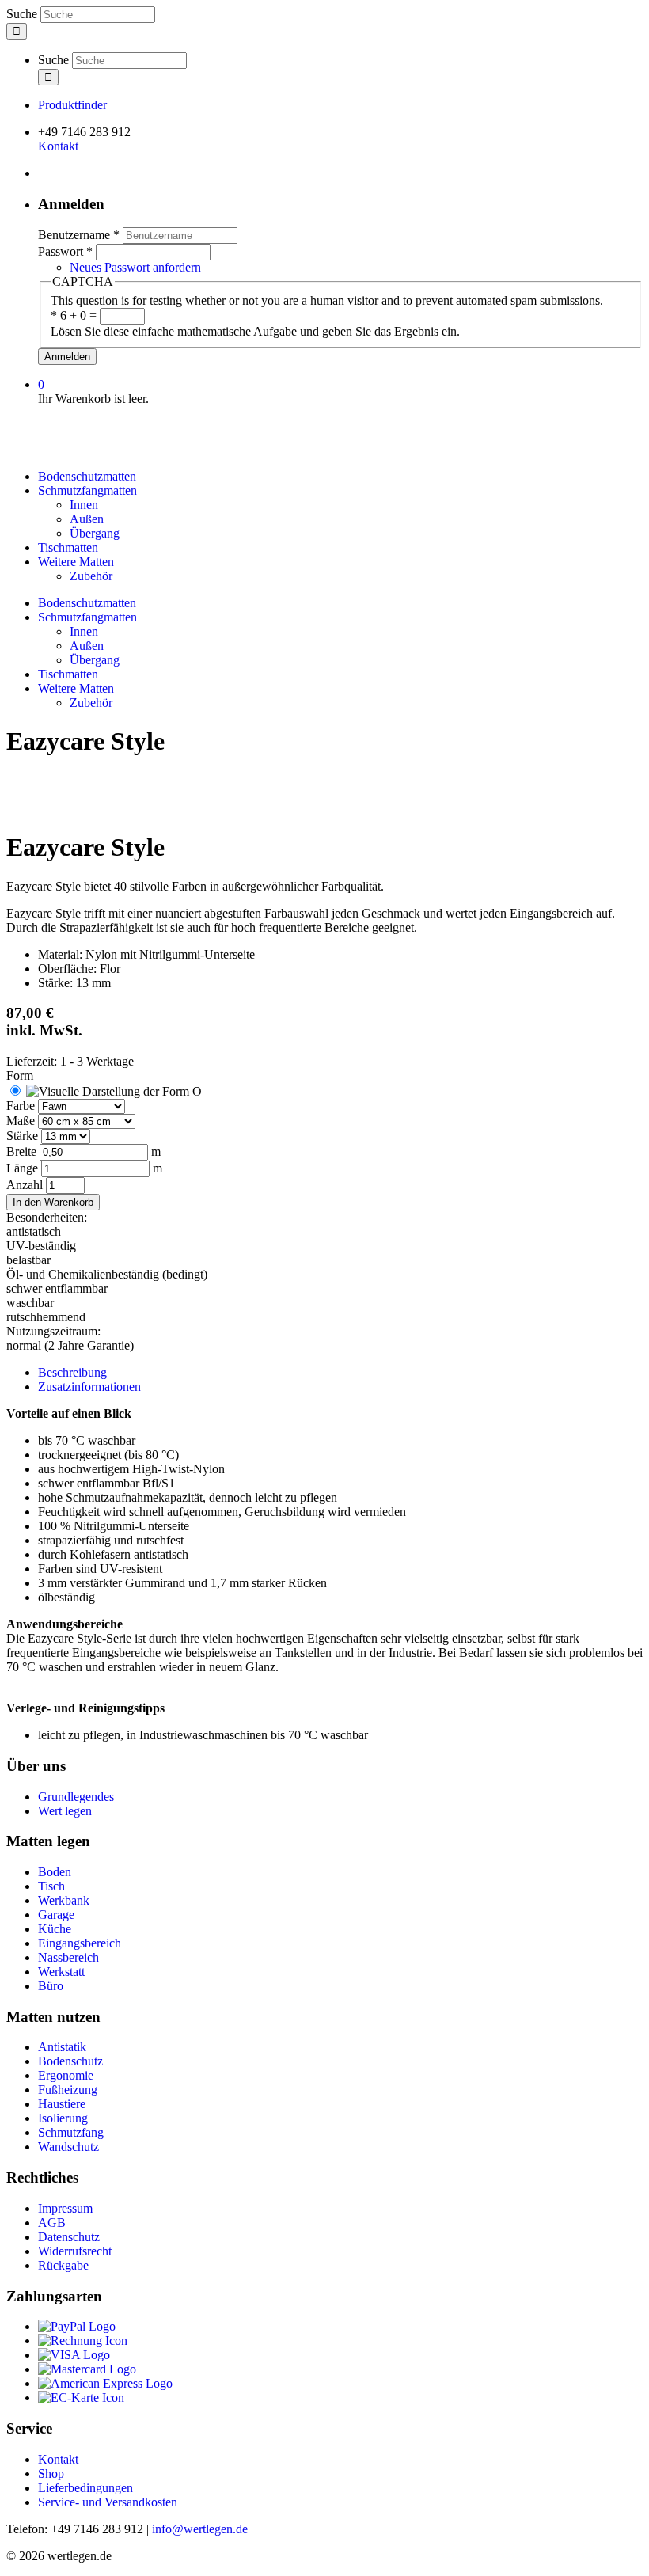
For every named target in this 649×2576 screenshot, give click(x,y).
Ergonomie (66, 2075)
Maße (22, 1121)
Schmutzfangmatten (87, 490)
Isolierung (63, 2118)
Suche (23, 14)
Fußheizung (68, 2090)
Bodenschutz (70, 2061)
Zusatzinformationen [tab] (89, 1387)
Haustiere (62, 2104)
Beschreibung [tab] (72, 1372)
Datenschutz (69, 2237)
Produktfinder (72, 105)
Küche (55, 1929)
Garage (56, 1915)
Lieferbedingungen (85, 2488)
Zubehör (91, 576)
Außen (87, 519)
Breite (23, 1151)
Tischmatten (68, 547)
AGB (52, 2223)
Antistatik (62, 2047)
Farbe (22, 1106)
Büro (51, 1986)
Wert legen (65, 1811)
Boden (55, 1872)
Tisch (51, 1886)
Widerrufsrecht (75, 2251)
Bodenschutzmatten (87, 476)
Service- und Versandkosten (108, 2502)
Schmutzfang (71, 2132)
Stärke (24, 1136)
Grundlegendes (76, 1797)
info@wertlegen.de (200, 2529)
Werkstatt (61, 1972)
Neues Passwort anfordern (135, 267)
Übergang (95, 533)
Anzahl (26, 1185)
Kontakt (58, 146)
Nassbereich (68, 1957)
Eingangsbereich (80, 1943)
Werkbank (64, 1900)
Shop (51, 2473)
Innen (84, 505)
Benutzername (79, 235)
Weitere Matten (76, 562)
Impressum (65, 2208)
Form (20, 1075)
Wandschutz (68, 2147)
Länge (24, 1168)
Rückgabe (63, 2265)
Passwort (65, 251)
